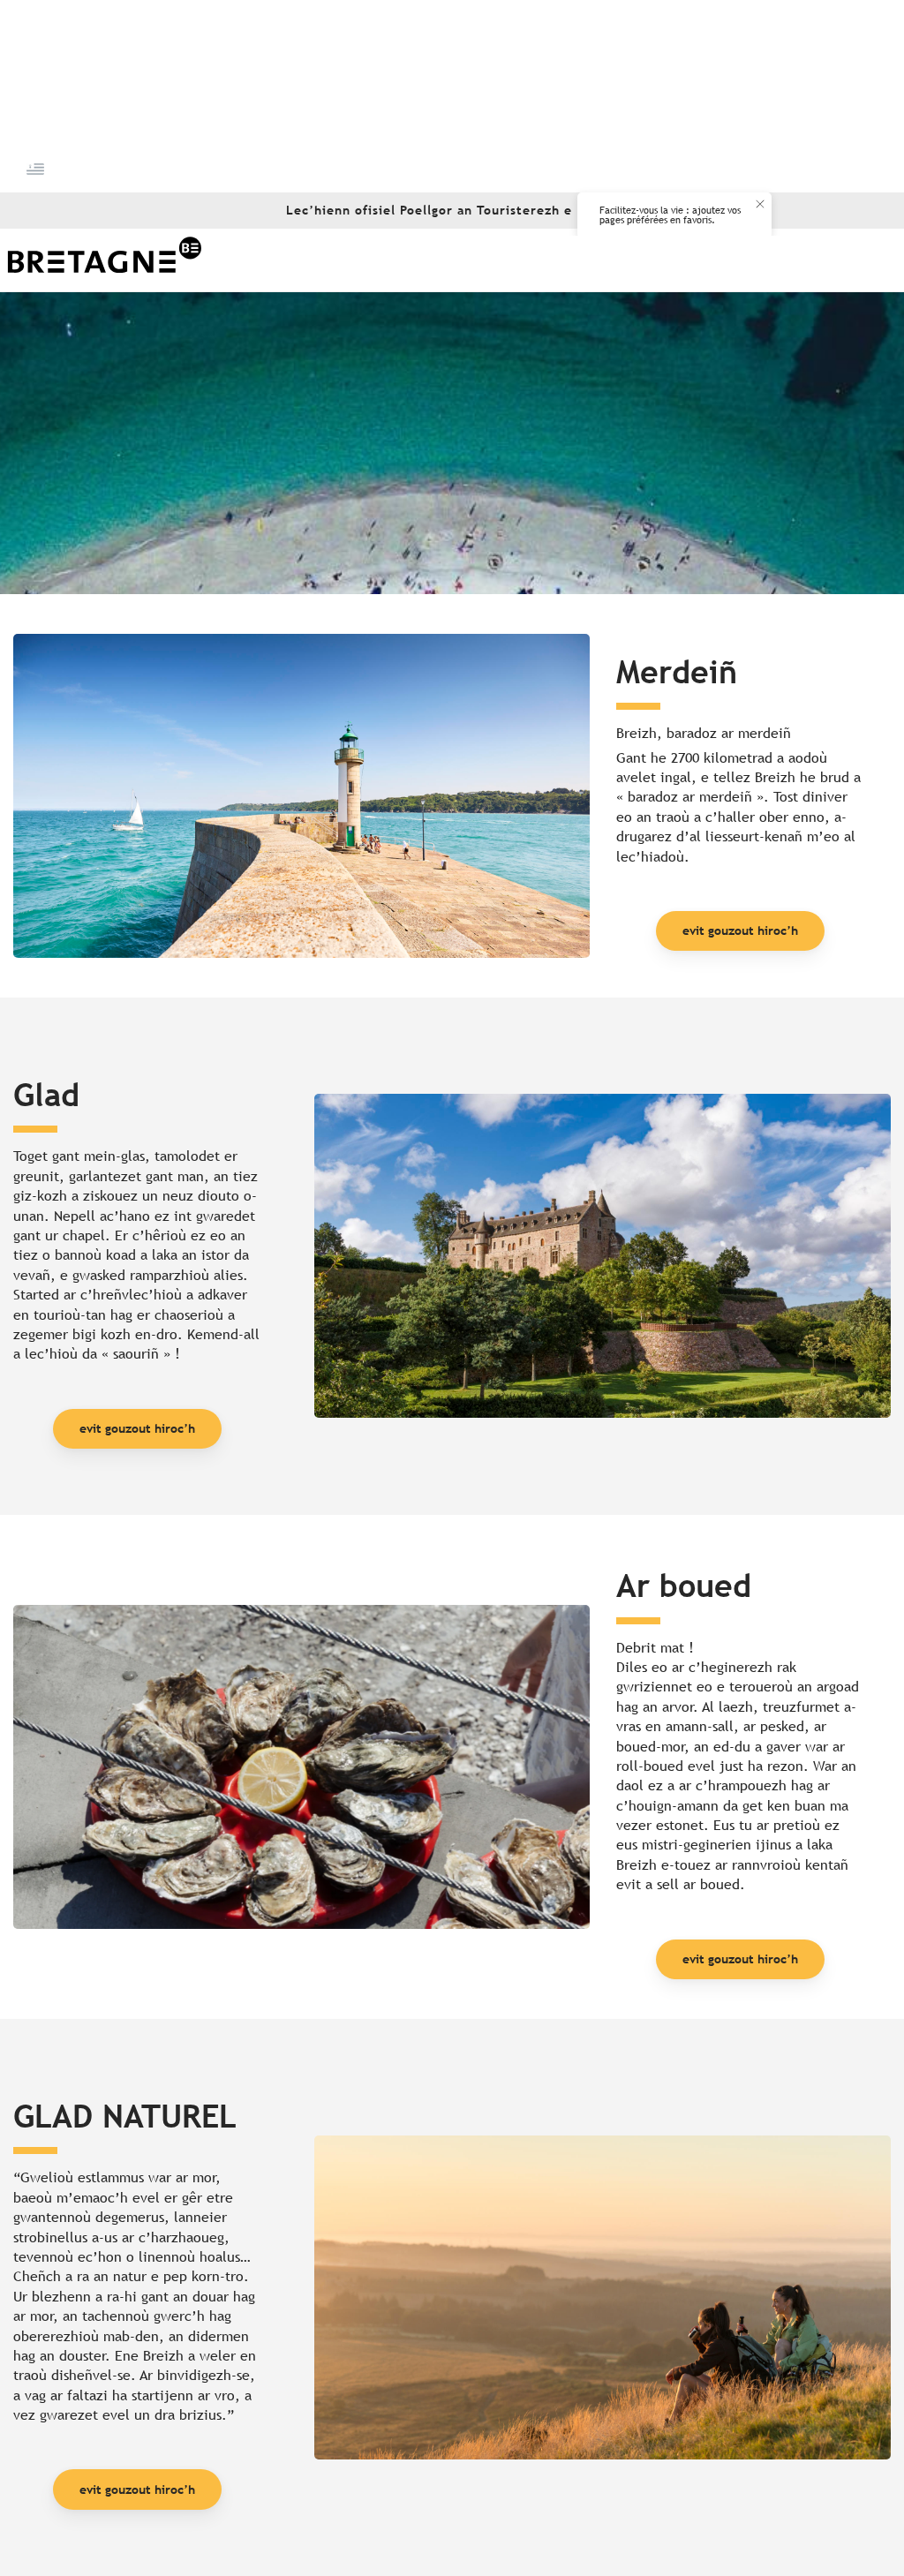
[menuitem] (104, 260)
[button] (37, 169)
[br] (37, 169)
